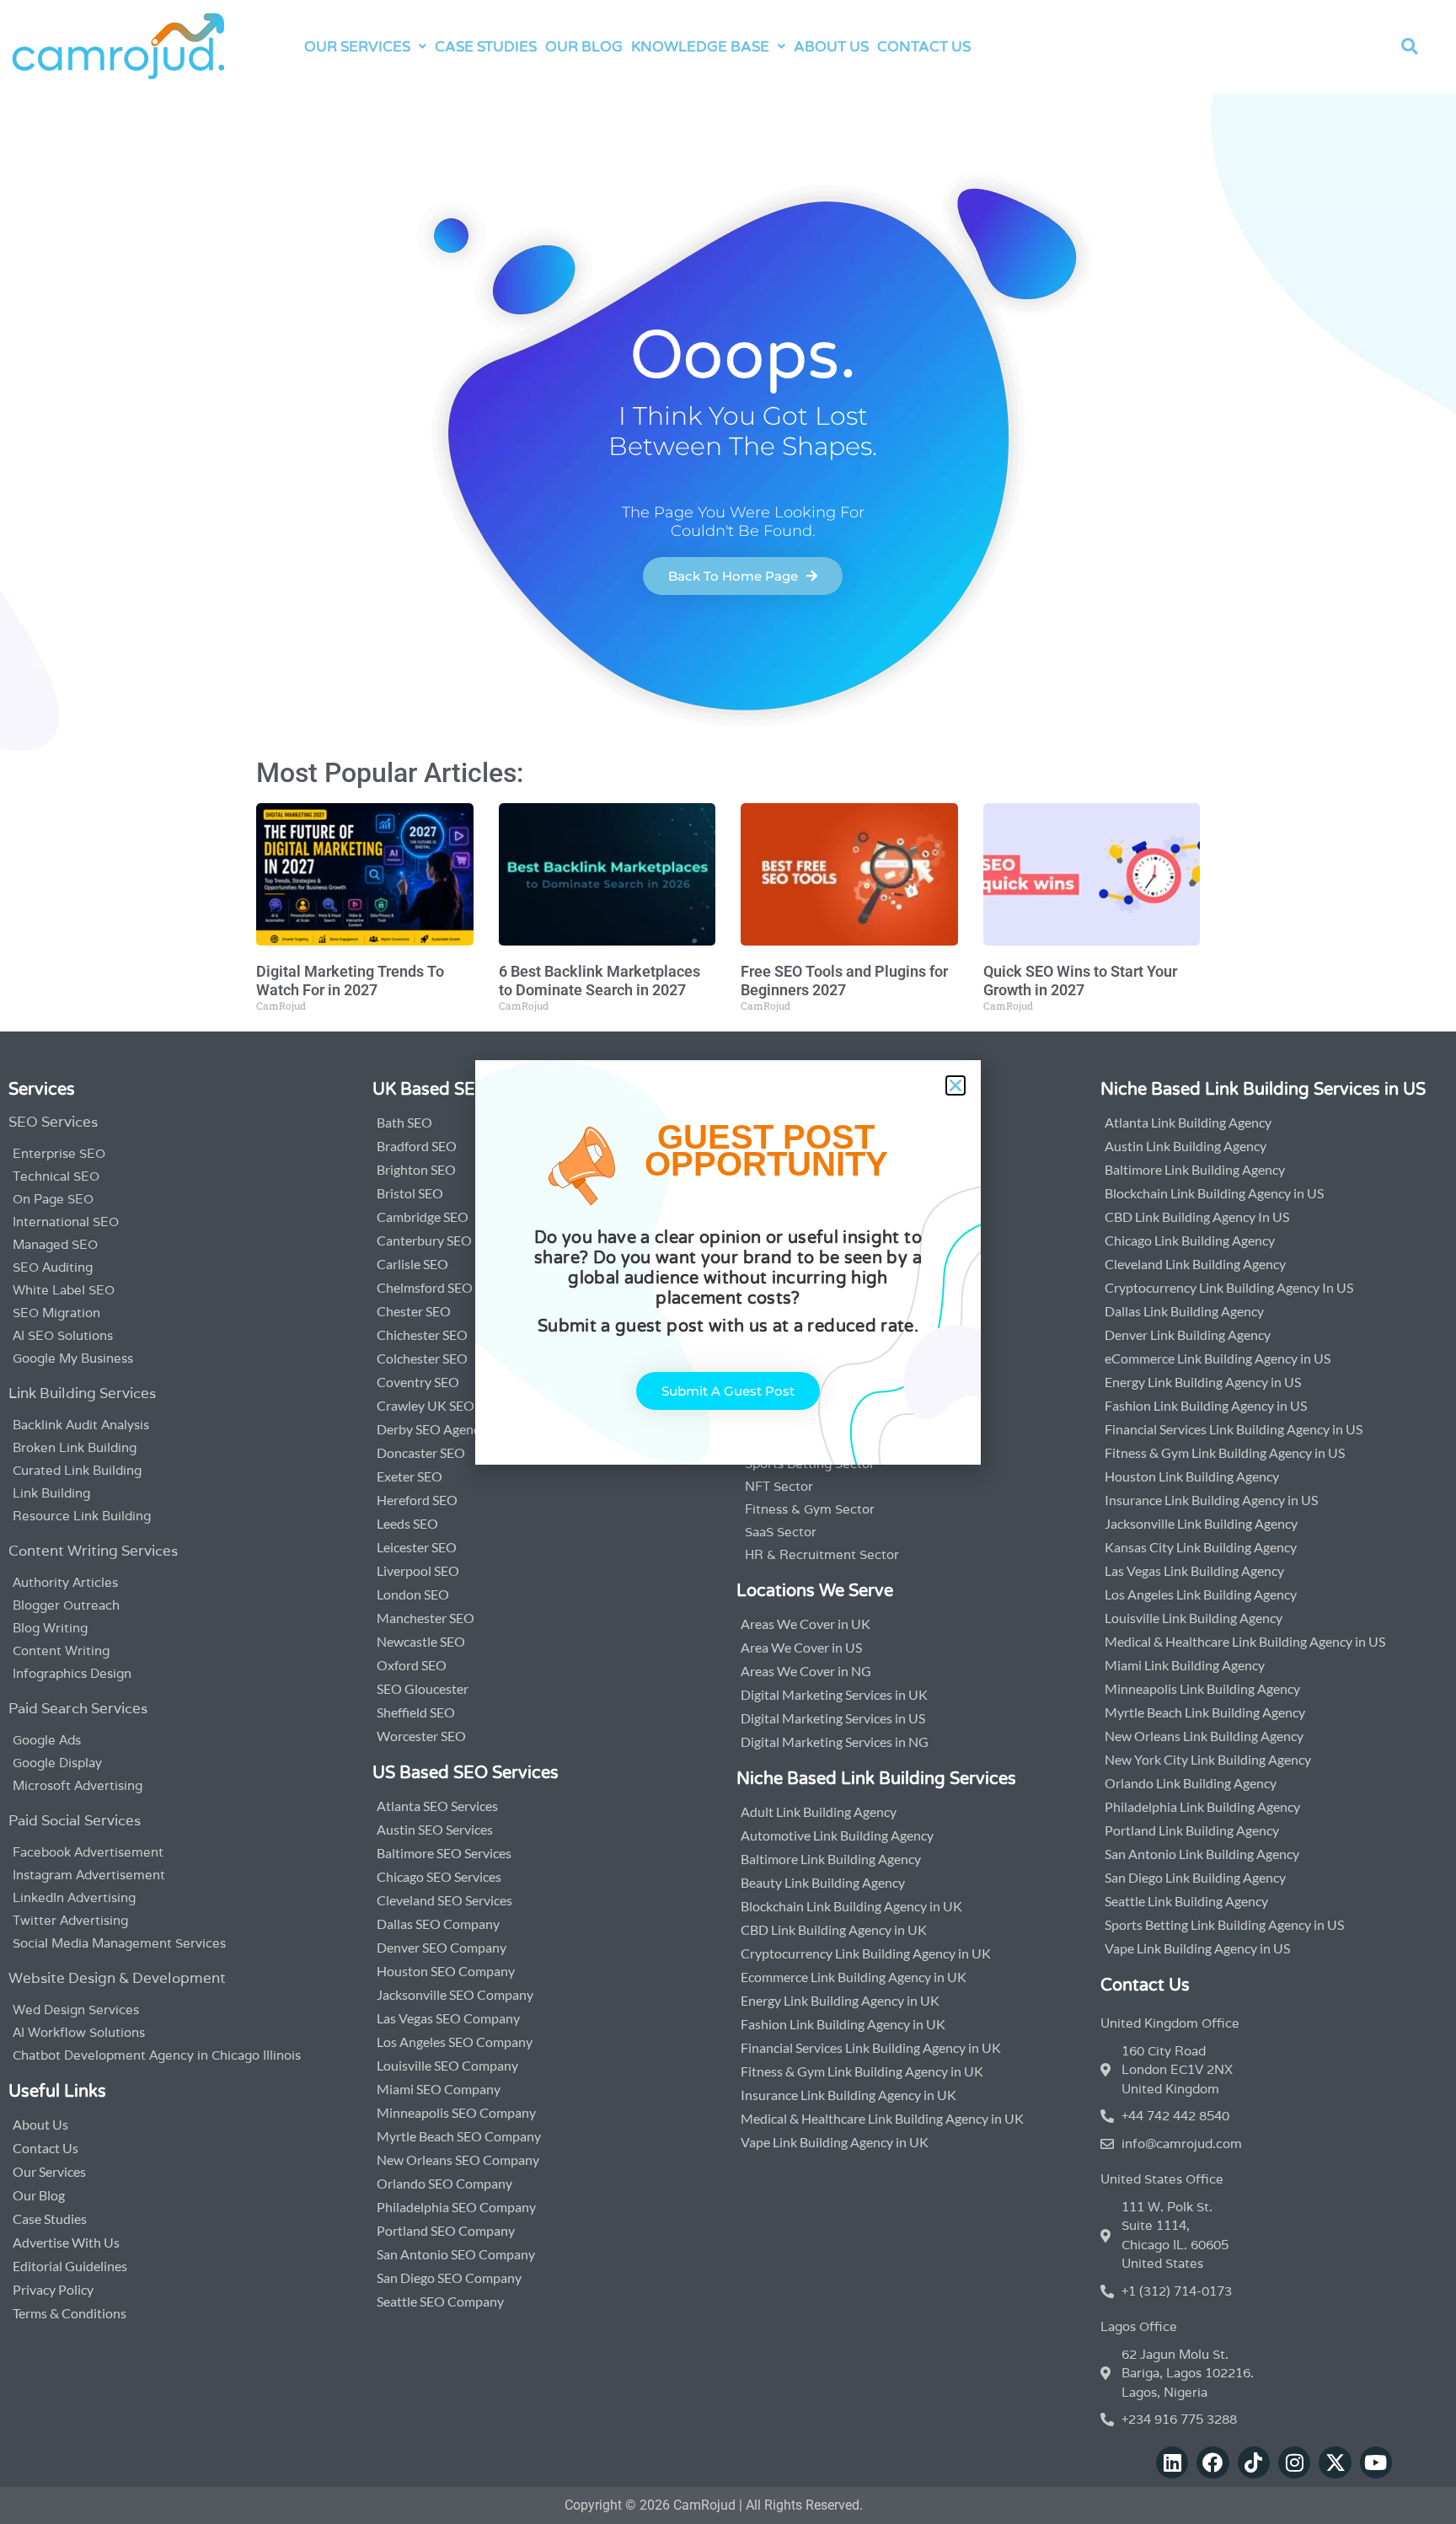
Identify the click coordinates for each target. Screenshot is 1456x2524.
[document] (728, 1262)
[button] (955, 1085)
